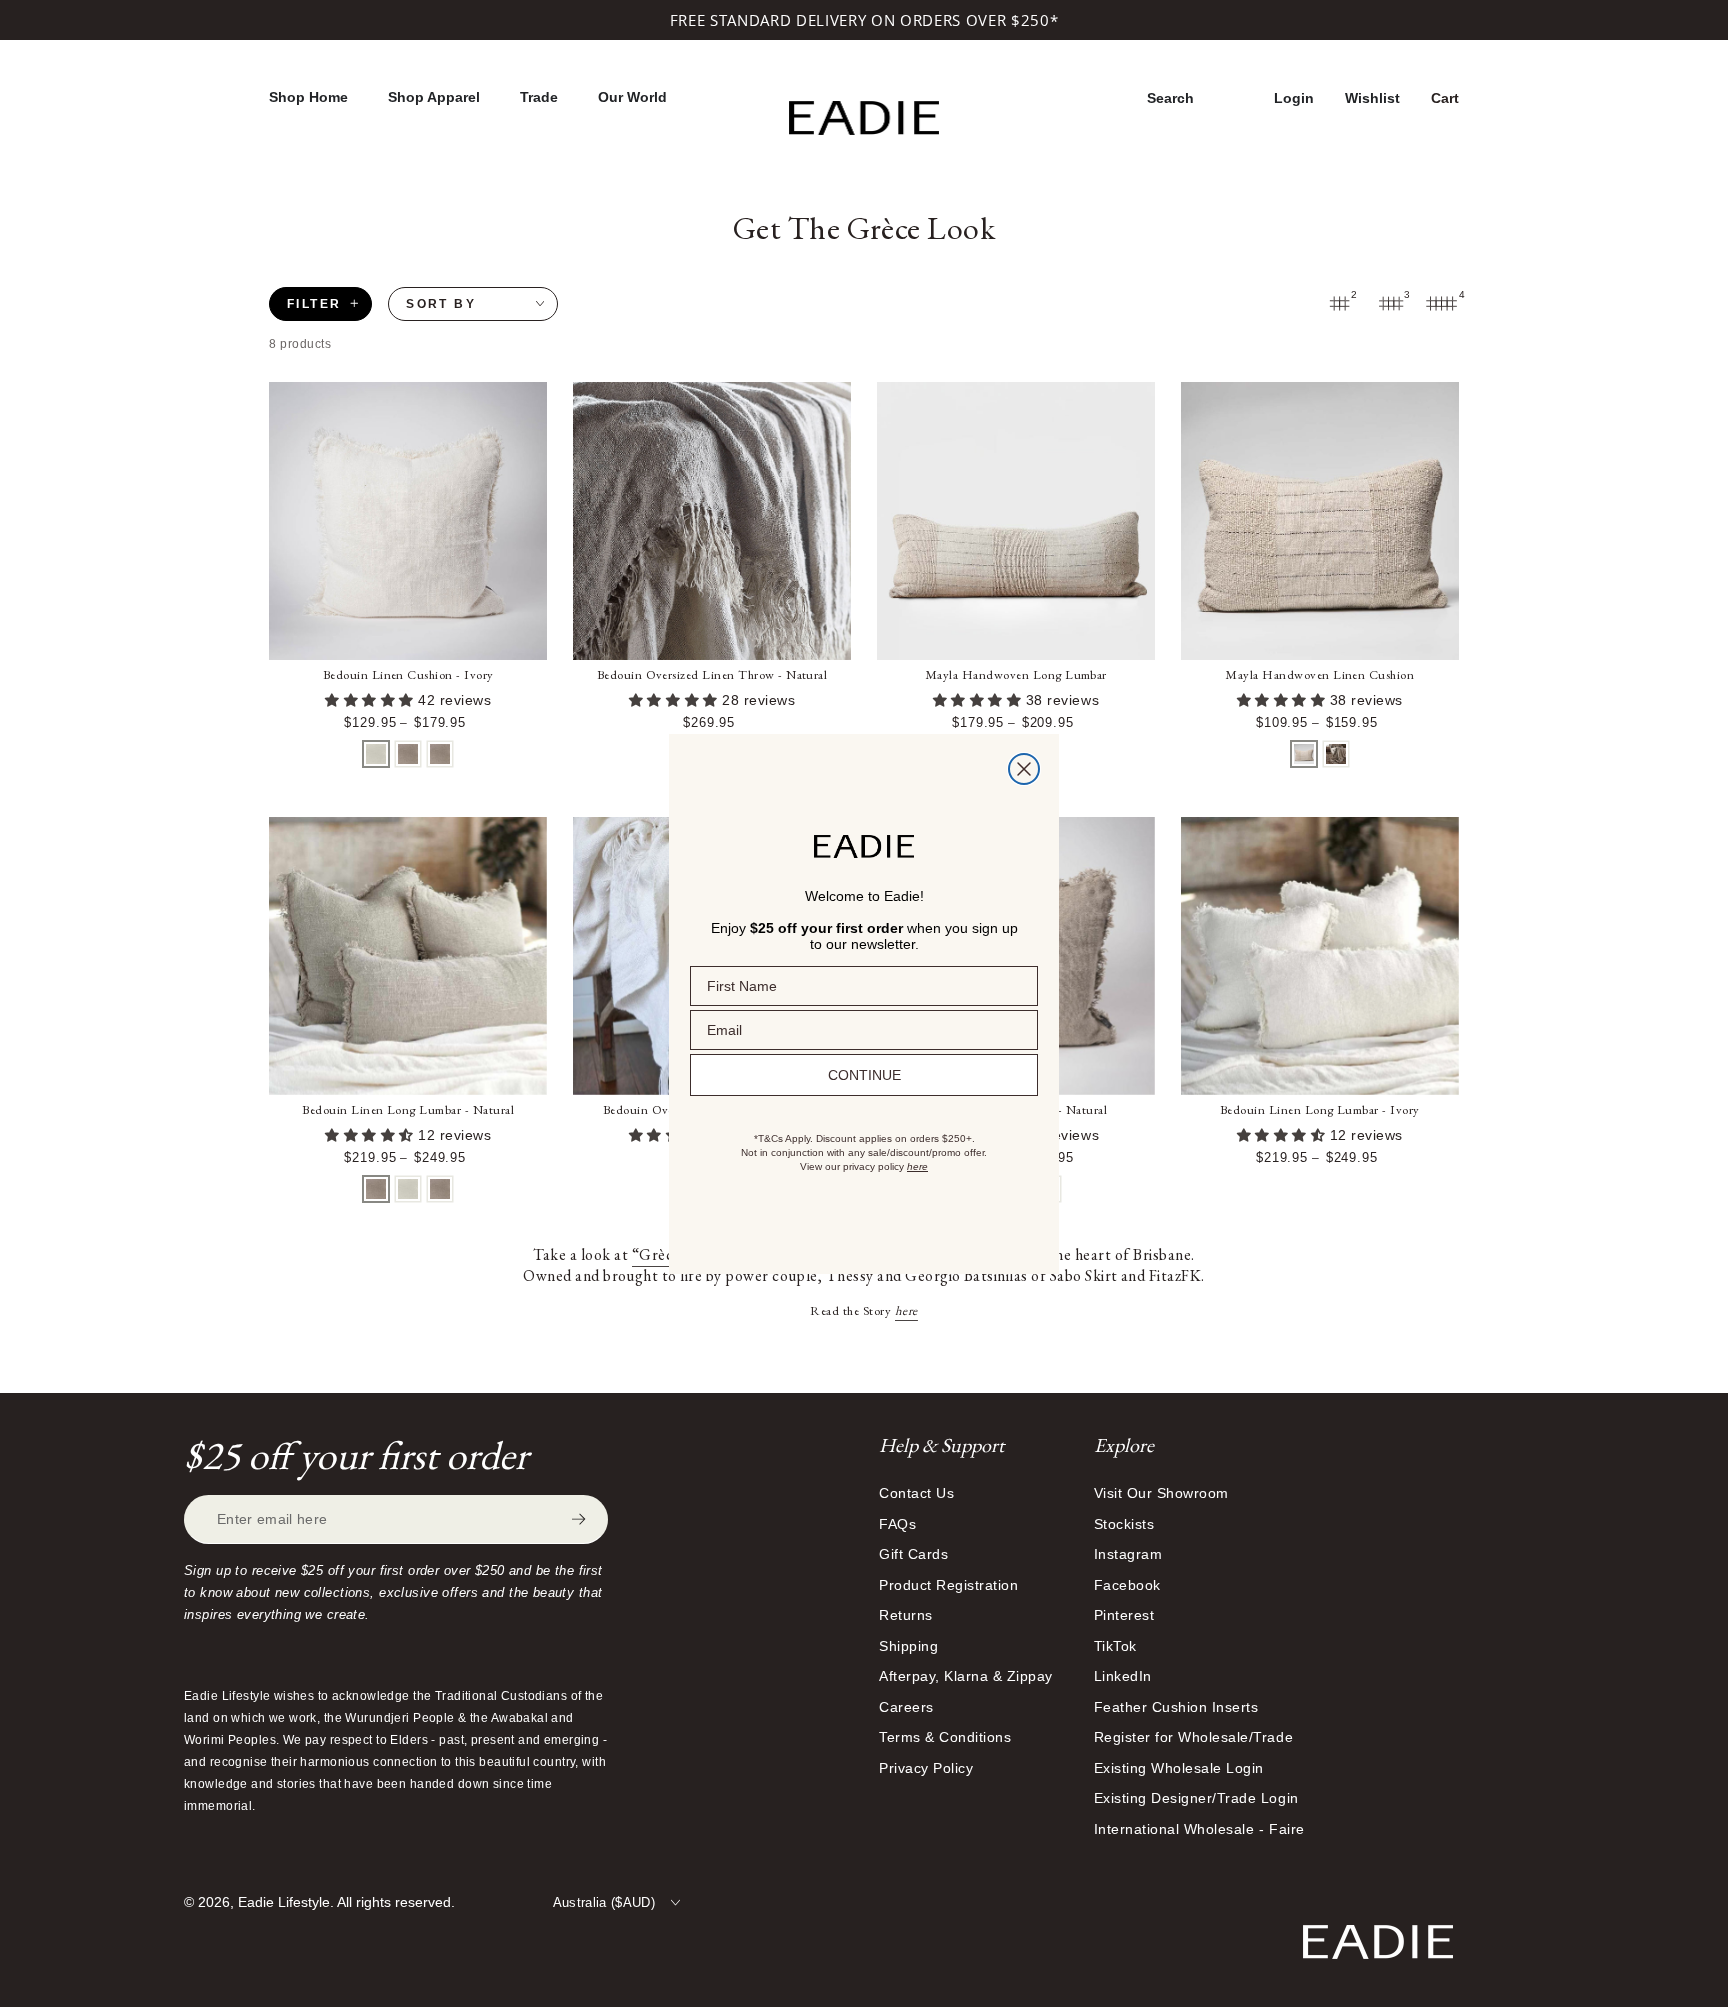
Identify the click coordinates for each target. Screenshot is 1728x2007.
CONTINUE (864, 1075)
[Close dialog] (1024, 769)
